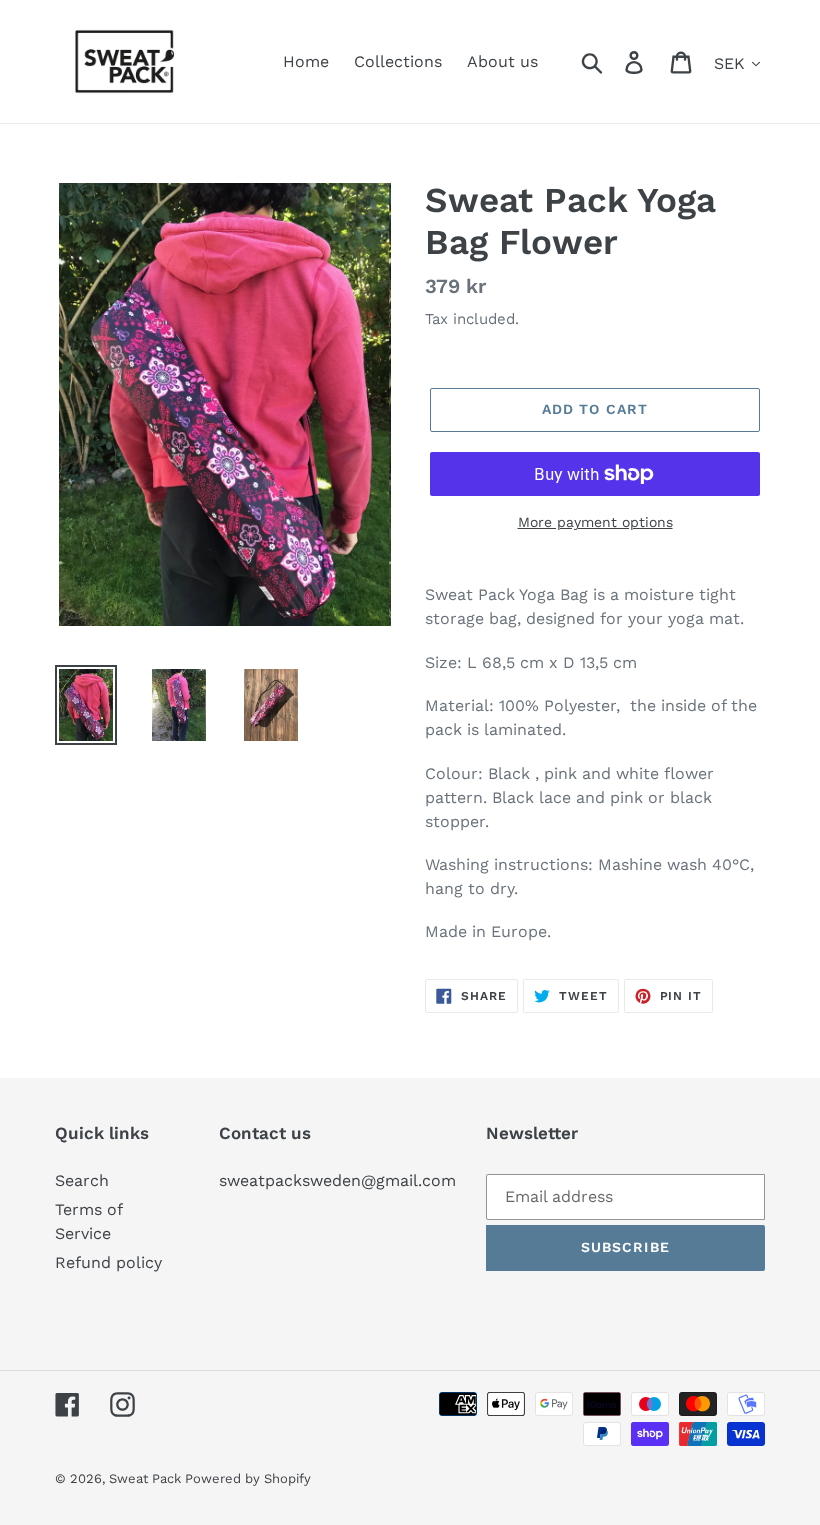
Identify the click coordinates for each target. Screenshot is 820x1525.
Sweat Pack (147, 1478)
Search (82, 1180)
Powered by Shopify (248, 1478)
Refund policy (108, 1262)
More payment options (595, 522)
